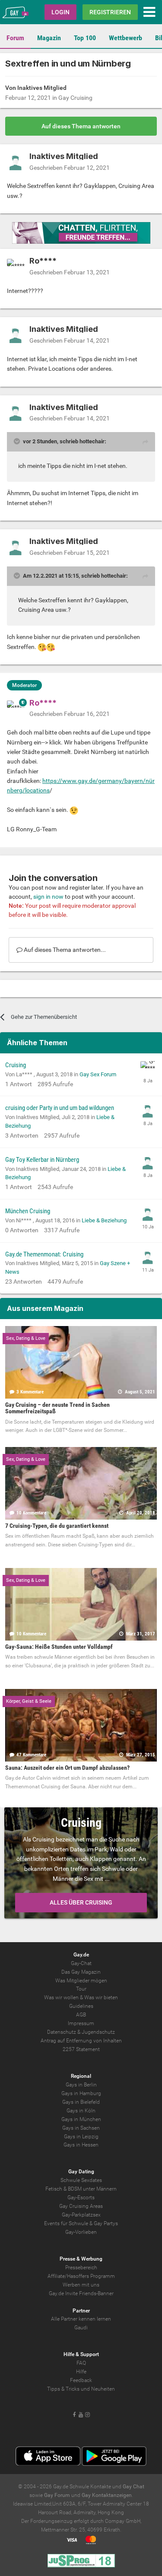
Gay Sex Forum (98, 1074)
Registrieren (110, 12)
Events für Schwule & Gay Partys (81, 2223)
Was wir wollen (61, 1997)
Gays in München (81, 2119)
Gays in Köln (81, 2111)
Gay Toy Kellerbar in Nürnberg (42, 1160)
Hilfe (81, 2372)
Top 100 (85, 38)
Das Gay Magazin (81, 1972)
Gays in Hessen (81, 2145)
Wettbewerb (125, 38)
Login (60, 12)
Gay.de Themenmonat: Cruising (44, 1254)
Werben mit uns (81, 2285)
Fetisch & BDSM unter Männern (81, 2189)
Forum (15, 38)
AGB (81, 2015)
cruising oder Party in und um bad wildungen (60, 1108)
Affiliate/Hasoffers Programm (81, 2276)
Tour (81, 1989)
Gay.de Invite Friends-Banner (81, 2293)
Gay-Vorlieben (81, 2232)
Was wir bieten (101, 1997)
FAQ (81, 2363)
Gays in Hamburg (81, 2093)
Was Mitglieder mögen (81, 1981)
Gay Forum (57, 2495)
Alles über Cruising (81, 1902)
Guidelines (81, 2006)
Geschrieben (70, 168)
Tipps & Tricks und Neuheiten (81, 2389)
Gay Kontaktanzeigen (107, 2495)
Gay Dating (81, 2172)
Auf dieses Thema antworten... (64, 950)
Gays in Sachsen (81, 2128)
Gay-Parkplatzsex (81, 2215)
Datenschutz (62, 2032)
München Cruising (28, 1211)
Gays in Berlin (81, 2085)
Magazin (49, 38)
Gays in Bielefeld (81, 2102)
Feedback (81, 2380)
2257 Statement (81, 2049)
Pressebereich (81, 2268)
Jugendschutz (98, 2032)
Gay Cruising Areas (81, 2206)
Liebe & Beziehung (104, 1220)
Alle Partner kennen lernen (81, 2319)
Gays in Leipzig (81, 2137)
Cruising (16, 1065)
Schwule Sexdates (81, 2180)
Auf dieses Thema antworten (81, 126)
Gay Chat (133, 2487)
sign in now (48, 897)
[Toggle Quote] (18, 441)
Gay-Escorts (81, 2198)
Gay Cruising (75, 98)
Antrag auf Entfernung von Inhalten (81, 2041)
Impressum (81, 2023)
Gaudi (81, 2328)
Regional (81, 2076)
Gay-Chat (81, 1963)
